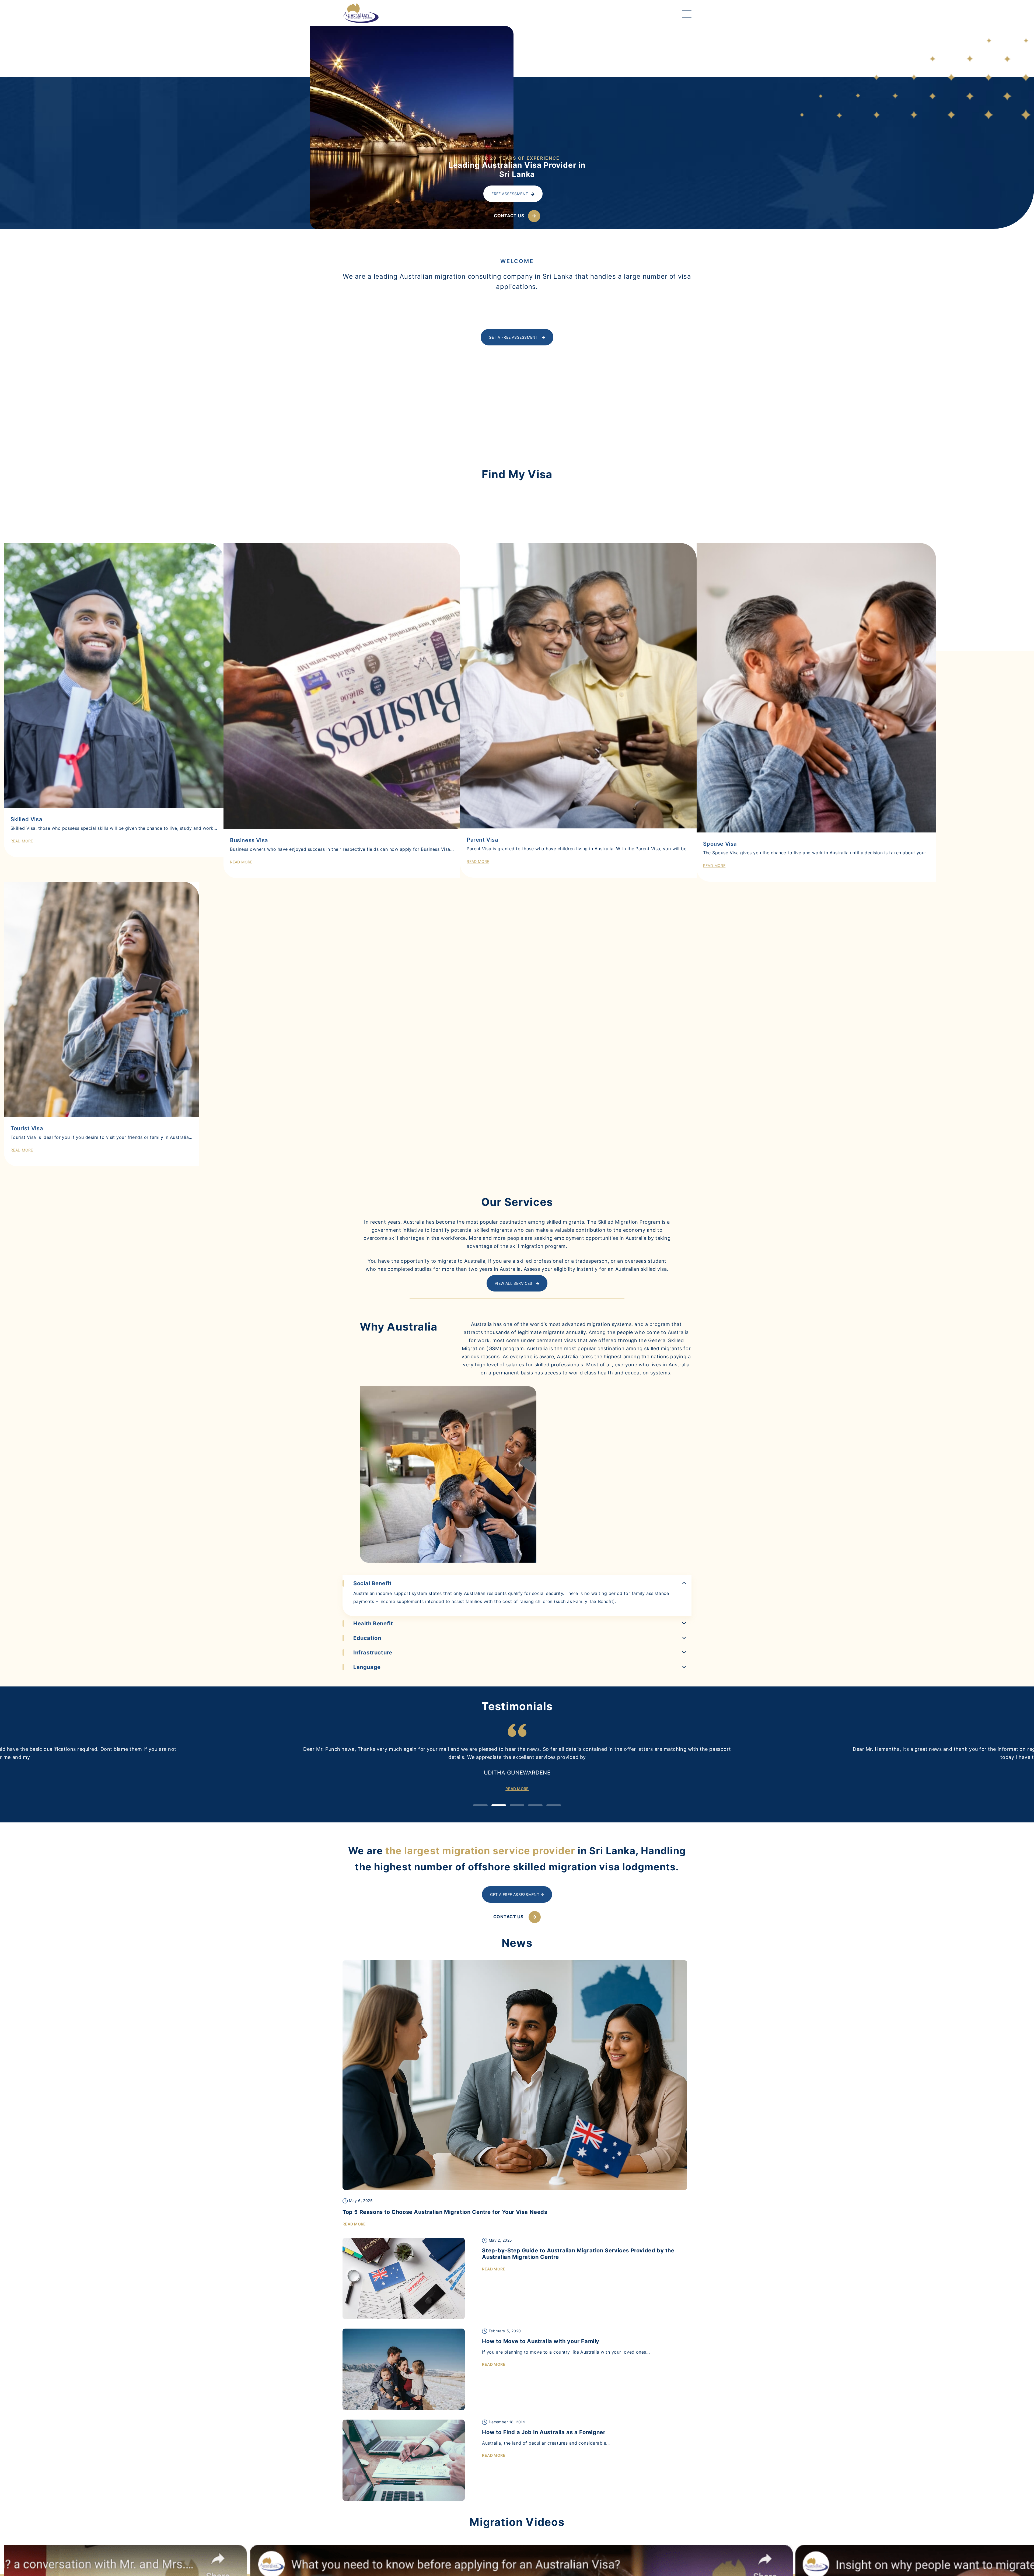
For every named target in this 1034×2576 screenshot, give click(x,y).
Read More (22, 1462)
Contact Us (509, 216)
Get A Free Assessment (514, 337)
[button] (501, 1491)
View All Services (514, 1595)
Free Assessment (510, 194)
